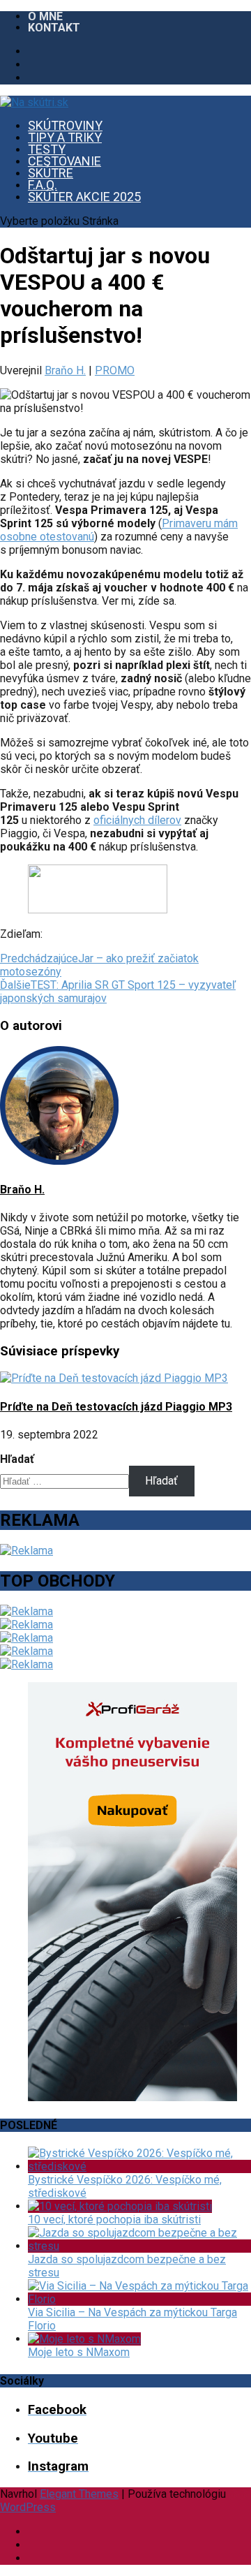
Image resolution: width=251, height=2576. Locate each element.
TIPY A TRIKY (65, 137)
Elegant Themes (79, 2494)
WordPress (28, 2507)
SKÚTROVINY (65, 125)
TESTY (47, 149)
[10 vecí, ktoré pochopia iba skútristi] (120, 2206)
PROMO (115, 370)
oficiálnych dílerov (137, 820)
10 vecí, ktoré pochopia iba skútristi (114, 2220)
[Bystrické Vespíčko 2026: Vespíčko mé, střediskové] (139, 2166)
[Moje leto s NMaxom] (84, 2339)
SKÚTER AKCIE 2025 (84, 197)
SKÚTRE (51, 173)
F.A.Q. (43, 185)
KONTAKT (54, 28)
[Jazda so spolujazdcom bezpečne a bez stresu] (139, 2246)
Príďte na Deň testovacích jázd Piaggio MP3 (116, 1407)
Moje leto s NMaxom (79, 2352)
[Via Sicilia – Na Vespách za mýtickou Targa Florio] (139, 2299)
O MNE (45, 16)
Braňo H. (65, 370)
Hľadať (17, 1459)
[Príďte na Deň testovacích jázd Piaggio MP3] (114, 1378)
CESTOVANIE (64, 161)
